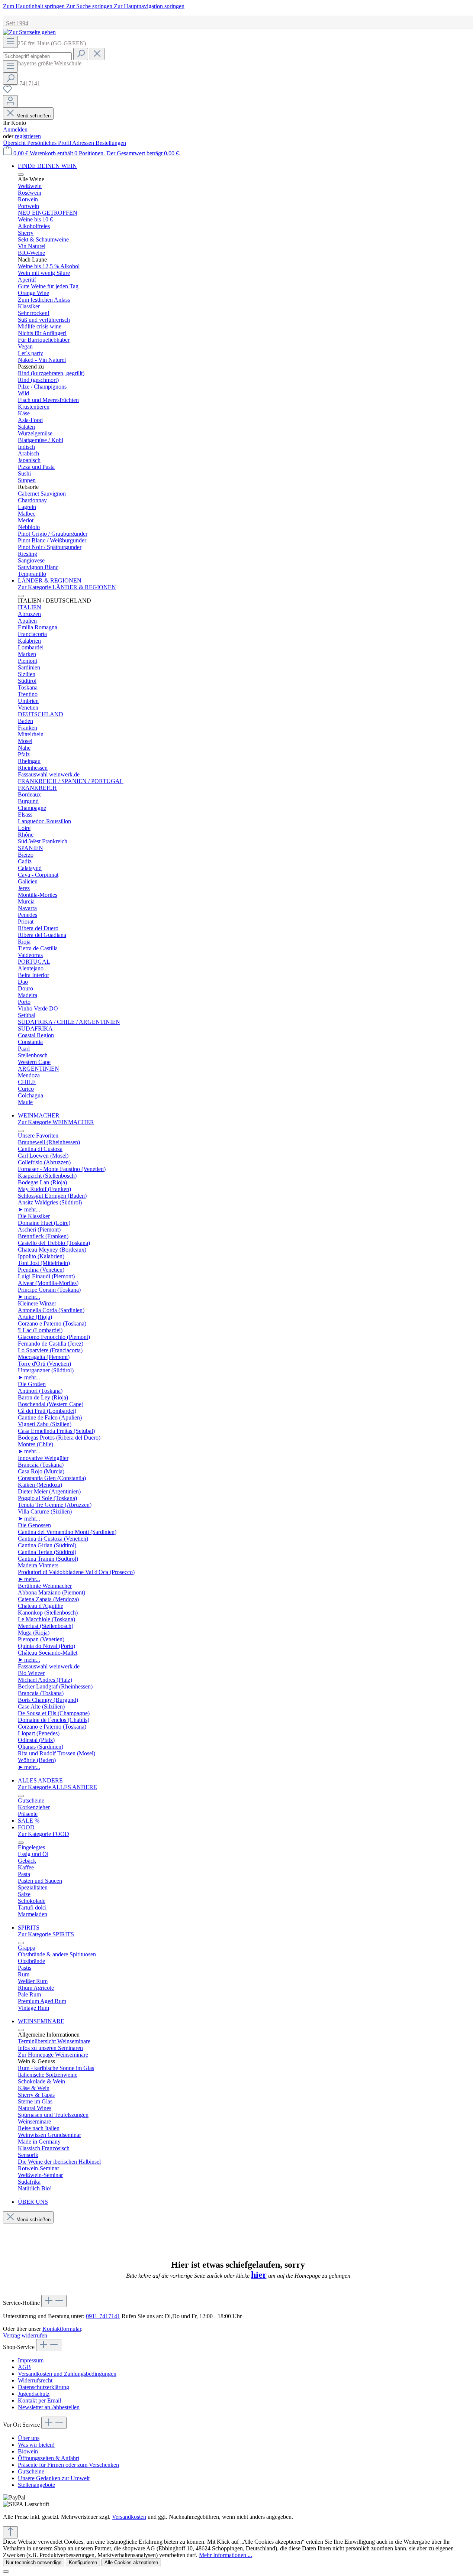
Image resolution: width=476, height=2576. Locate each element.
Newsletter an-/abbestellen (49, 2407)
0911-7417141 (103, 2316)
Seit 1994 (16, 23)
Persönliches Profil (50, 143)
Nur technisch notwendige (34, 2562)
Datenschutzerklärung (44, 2387)
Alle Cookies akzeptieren (131, 2562)
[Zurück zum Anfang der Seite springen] (10, 2532)
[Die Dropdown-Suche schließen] (97, 54)
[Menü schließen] (21, 175)
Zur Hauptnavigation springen (149, 6)
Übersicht (15, 143)
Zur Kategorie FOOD (44, 1834)
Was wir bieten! (36, 2445)
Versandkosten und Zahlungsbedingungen (67, 2374)
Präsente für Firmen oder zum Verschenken (68, 2465)
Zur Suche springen (90, 6)
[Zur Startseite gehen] (29, 32)
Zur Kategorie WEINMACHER (56, 1122)
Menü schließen (33, 116)
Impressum (31, 2360)
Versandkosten (129, 2517)
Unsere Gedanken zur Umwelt (54, 2478)
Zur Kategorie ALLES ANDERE (57, 1787)
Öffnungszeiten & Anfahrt (49, 2458)
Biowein (28, 2451)
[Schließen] (6, 2572)
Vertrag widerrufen (25, 2335)
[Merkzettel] (7, 92)
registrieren (28, 136)
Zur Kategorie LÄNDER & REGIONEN (67, 587)
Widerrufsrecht (35, 2380)
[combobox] (37, 56)
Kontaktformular (62, 2329)
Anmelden (15, 129)
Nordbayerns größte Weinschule (42, 63)
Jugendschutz (34, 2394)
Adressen (84, 143)
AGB (24, 2367)
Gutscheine (31, 2471)
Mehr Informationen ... (226, 2555)
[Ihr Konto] (10, 101)
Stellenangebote (36, 2485)
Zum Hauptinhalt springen (35, 6)
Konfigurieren (83, 2562)
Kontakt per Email (39, 2400)
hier (259, 2275)
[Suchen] (81, 54)
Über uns (29, 2438)
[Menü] (10, 42)
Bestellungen (111, 143)
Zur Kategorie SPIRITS (46, 1934)
